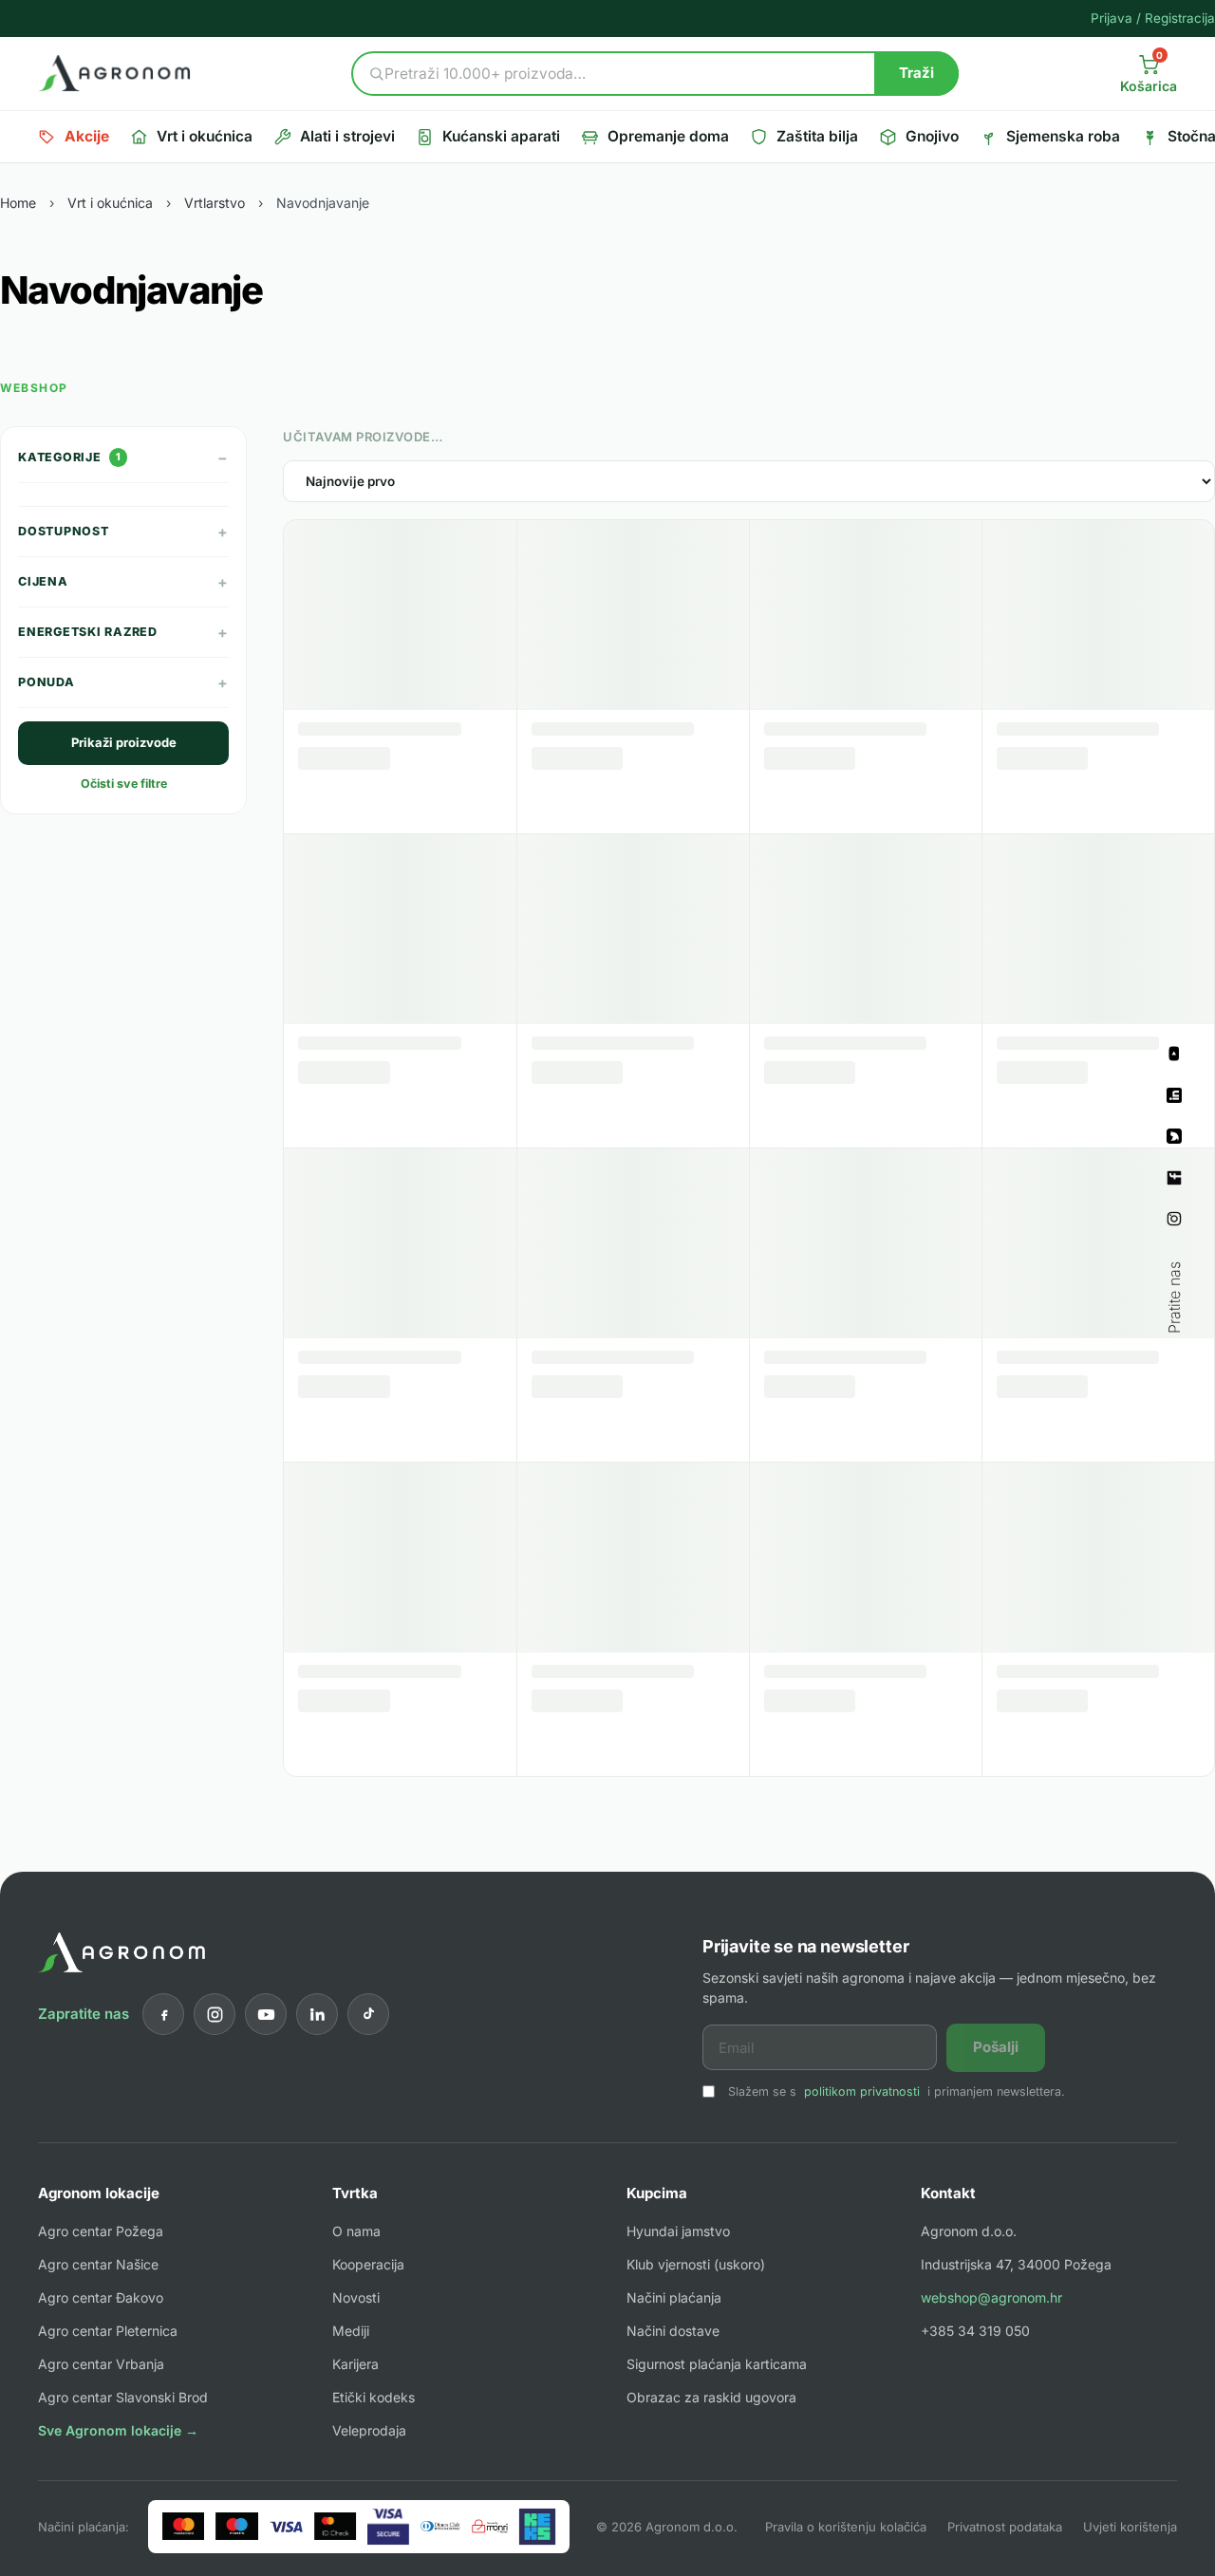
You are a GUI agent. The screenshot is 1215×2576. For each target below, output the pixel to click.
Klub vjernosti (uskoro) (696, 2264)
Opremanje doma (668, 136)
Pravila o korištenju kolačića (846, 2527)
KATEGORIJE (123, 457)
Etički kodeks (374, 2397)
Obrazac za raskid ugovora (711, 2397)
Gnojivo (932, 136)
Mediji (351, 2331)
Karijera (355, 2364)
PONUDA (123, 682)
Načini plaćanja (674, 2297)
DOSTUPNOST (123, 532)
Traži (916, 73)
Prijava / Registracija (1153, 18)
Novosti (356, 2297)
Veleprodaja (369, 2430)
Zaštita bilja (817, 136)
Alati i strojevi (347, 136)
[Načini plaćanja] (359, 2527)
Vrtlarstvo (215, 203)
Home (18, 203)
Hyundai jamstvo (678, 2231)
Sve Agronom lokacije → (118, 2430)
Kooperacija (368, 2264)
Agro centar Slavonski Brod (123, 2397)
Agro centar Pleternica (108, 2331)
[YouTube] (266, 2014)
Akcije (87, 136)
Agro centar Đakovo (101, 2297)
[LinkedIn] (317, 2014)
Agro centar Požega (101, 2231)
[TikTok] (368, 2014)
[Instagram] (215, 2014)
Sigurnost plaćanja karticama (717, 2364)
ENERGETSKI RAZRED (123, 632)
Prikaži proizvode (124, 742)
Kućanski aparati (501, 136)
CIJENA (123, 582)
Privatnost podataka (1005, 2527)
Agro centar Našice (98, 2264)
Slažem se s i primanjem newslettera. (897, 2091)
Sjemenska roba (1063, 136)
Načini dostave (673, 2331)
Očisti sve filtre (124, 784)
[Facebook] (163, 2014)
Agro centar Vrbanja (101, 2364)
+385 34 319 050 (975, 2331)
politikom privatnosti (862, 2091)
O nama (356, 2231)
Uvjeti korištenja (1130, 2527)
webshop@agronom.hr (991, 2297)
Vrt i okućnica (205, 136)
